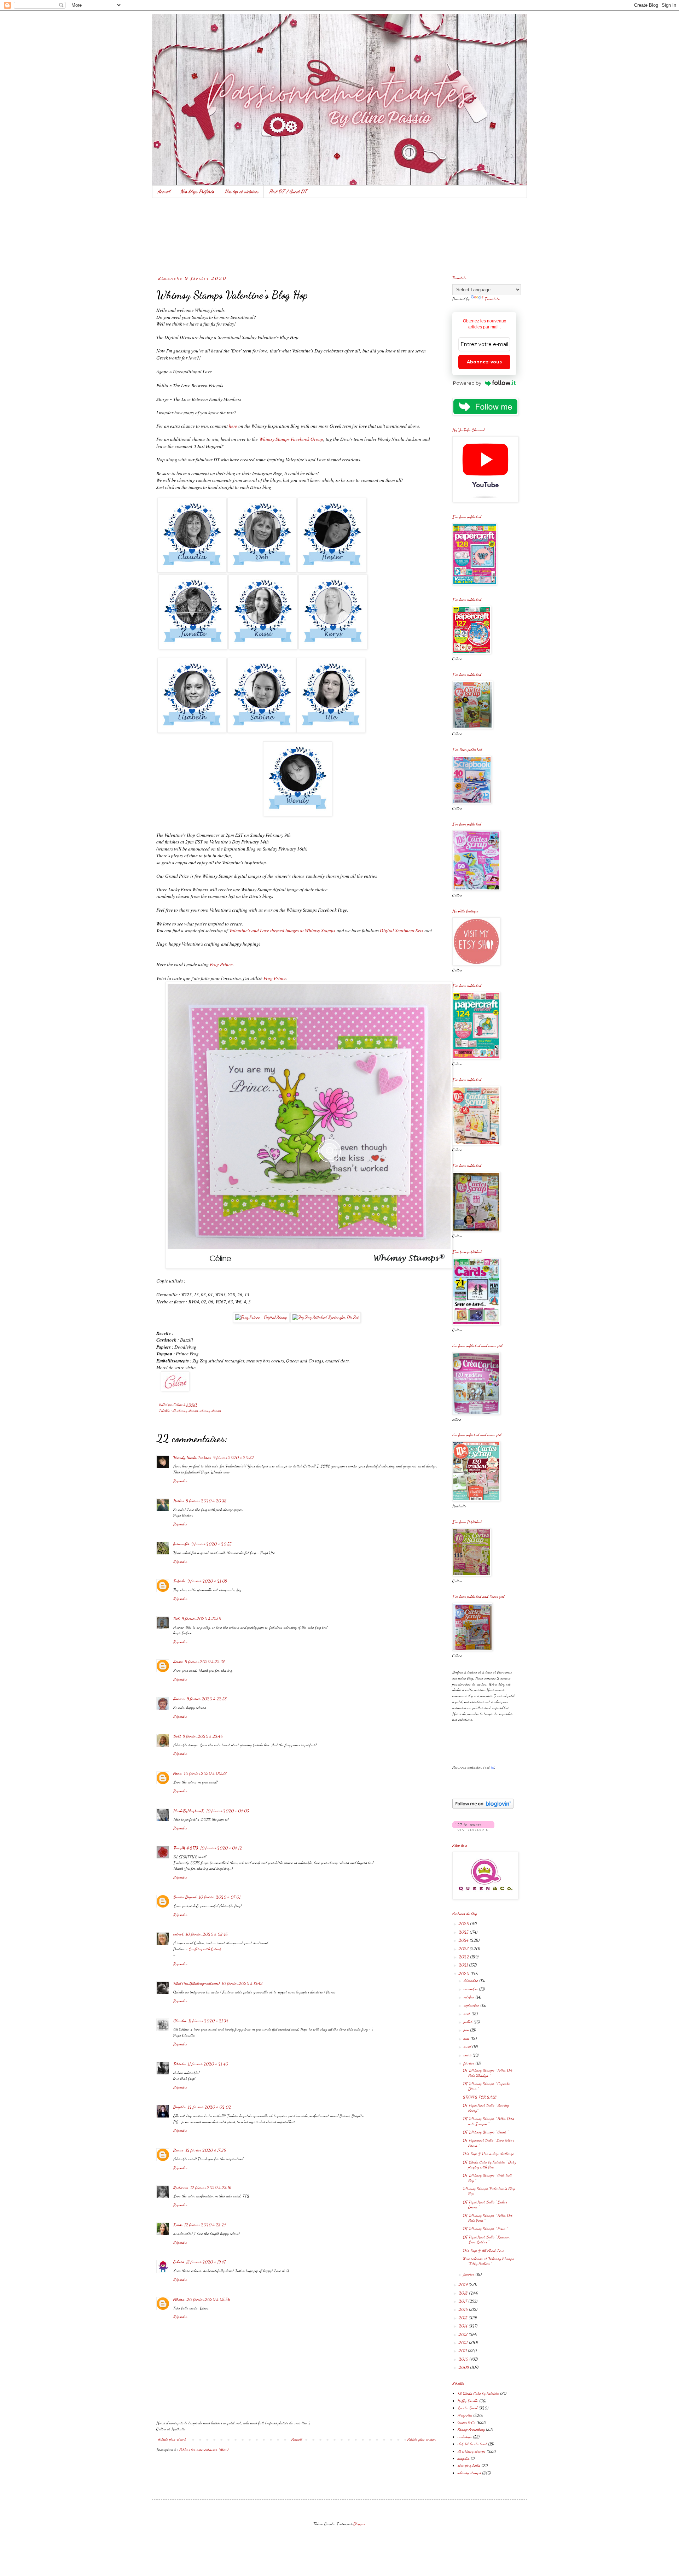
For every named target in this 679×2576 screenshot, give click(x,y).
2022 (464, 1957)
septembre (472, 2005)
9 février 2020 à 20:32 (234, 1458)
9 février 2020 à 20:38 (206, 1501)
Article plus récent (172, 2439)
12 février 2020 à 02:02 (209, 2107)
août (468, 2014)
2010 (464, 2359)
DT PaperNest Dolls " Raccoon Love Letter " (486, 2239)
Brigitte (179, 2107)
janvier (469, 2274)
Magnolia (465, 2415)
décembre (471, 1980)
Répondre (180, 1481)
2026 (464, 1923)
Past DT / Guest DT (288, 191)
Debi (177, 1736)
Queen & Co (466, 2422)
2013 (464, 2334)
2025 (464, 1932)
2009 (464, 2367)
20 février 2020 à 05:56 (208, 2299)
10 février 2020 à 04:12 (221, 1848)
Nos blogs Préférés (197, 191)
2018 (464, 2293)
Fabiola (179, 1581)
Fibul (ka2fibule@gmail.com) (196, 1983)
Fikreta (179, 2064)
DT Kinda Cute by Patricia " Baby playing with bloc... (490, 2165)
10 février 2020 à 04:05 (228, 1811)
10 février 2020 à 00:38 (205, 1773)
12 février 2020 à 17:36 (206, 2150)
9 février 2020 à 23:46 (203, 1736)
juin (467, 2030)
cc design (465, 2437)
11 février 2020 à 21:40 (208, 2064)
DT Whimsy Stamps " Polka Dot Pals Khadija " (488, 2073)
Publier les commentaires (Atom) (204, 2449)
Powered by (467, 383)
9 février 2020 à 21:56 (201, 1618)
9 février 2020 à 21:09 (207, 1581)
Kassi (178, 2225)
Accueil (164, 191)
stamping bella (469, 2465)
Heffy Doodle (468, 2401)
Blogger (359, 2524)
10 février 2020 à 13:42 (242, 1983)
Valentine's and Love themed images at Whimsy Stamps (282, 930)
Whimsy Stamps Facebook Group (291, 439)
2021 (464, 1965)
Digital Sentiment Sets (402, 930)
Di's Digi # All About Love (484, 2250)
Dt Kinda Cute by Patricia (478, 2393)
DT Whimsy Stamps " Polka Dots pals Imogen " (489, 2121)
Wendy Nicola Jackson (192, 1458)
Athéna (179, 2299)
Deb (176, 1618)
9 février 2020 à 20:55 (211, 1544)
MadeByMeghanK (189, 1811)
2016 (464, 2309)
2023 (464, 1949)
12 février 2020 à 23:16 (211, 2187)
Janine (179, 1699)
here (233, 426)
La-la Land (468, 2408)
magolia (464, 2458)
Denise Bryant (185, 1897)
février (469, 2063)
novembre (471, 1989)
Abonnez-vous (484, 362)
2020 (465, 1973)
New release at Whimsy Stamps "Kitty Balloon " (488, 2261)
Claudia (180, 2021)
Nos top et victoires (242, 191)
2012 (464, 2342)
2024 (464, 1940)
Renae (178, 2150)
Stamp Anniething (471, 2429)
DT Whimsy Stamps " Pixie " (485, 2229)
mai (467, 2038)
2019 (464, 2284)
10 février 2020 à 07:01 (220, 1897)
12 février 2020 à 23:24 (205, 2225)
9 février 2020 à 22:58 (207, 1699)
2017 (463, 2301)
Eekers (179, 2262)
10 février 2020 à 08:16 (207, 1934)
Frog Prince (221, 964)
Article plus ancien (422, 2439)
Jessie (178, 1661)
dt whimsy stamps (185, 1411)
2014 (464, 2326)
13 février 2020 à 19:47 (206, 2262)
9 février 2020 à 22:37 (205, 1661)
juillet (469, 2022)
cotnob (178, 1934)
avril (468, 2046)
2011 (463, 2350)
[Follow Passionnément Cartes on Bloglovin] (483, 1807)
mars (468, 2055)
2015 (464, 2318)
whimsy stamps (210, 1411)
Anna (178, 1773)
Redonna (181, 2187)
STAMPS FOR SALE (480, 2097)
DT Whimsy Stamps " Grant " (486, 2132)
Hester (179, 1501)
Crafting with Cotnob (205, 1949)
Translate (492, 299)
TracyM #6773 (186, 1848)
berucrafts (181, 1544)
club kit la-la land (472, 2444)
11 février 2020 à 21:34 (208, 2021)
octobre (469, 1997)
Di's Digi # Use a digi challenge (489, 2154)
